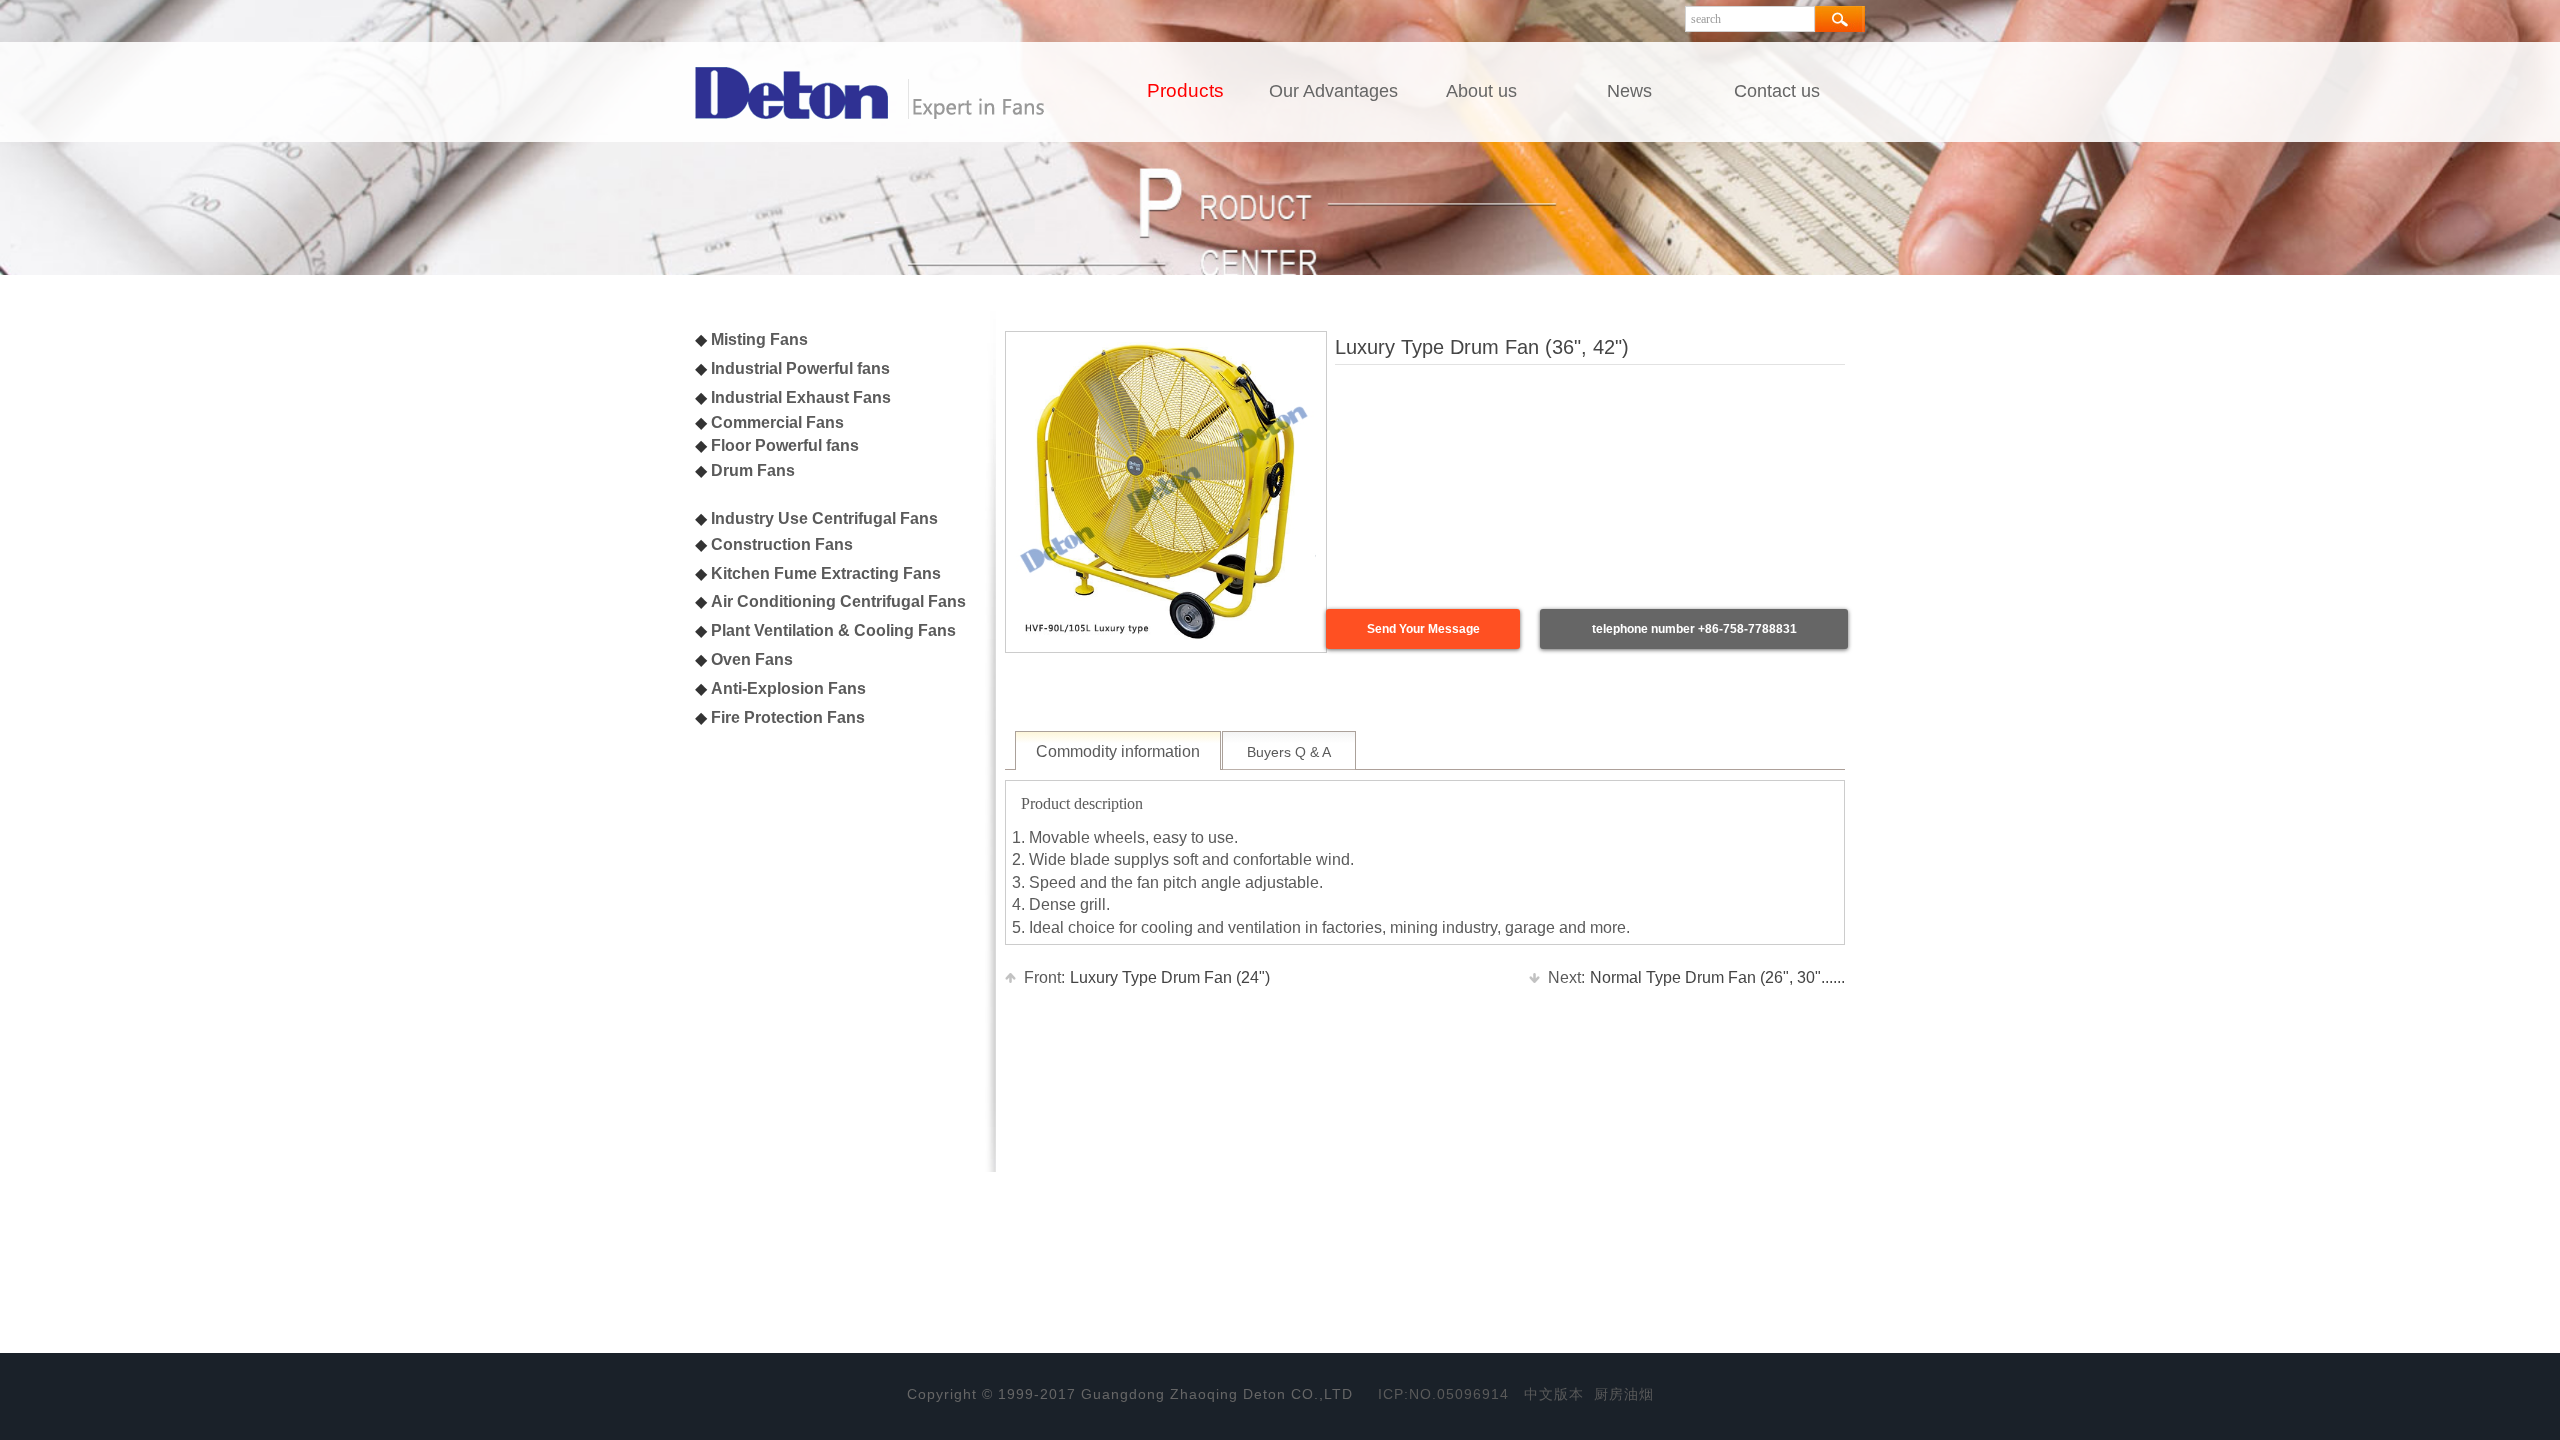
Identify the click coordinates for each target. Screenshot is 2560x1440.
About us (1481, 91)
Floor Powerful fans (785, 445)
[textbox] (1750, 19)
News (1629, 91)
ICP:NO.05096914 (1443, 1394)
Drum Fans (753, 470)
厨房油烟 (1624, 1394)
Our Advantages (1333, 91)
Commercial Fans (777, 422)
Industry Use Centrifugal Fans (824, 518)
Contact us (1777, 91)
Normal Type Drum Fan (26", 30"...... (1696, 977)
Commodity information (1118, 751)
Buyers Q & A (1289, 752)
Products (1185, 90)
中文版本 (1554, 1394)
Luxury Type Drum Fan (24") (1147, 977)
